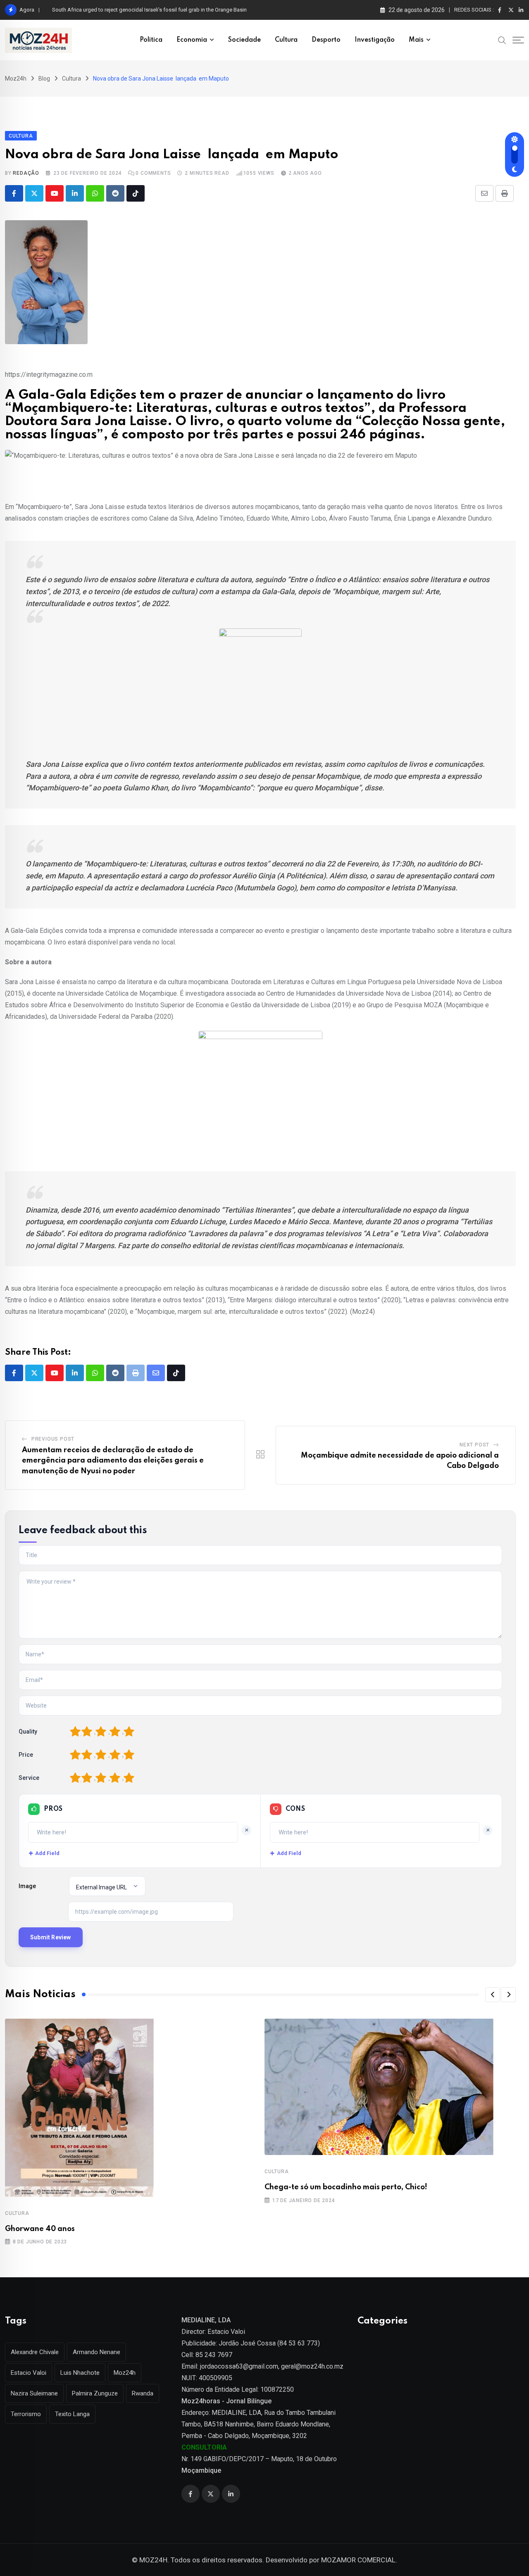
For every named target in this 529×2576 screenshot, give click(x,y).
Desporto (326, 40)
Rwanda (143, 2393)
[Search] (502, 40)
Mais (416, 40)
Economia (192, 40)
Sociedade (244, 40)
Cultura (286, 40)
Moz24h (125, 2373)
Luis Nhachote (80, 2373)
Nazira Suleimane (34, 2393)
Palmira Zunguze (95, 2393)
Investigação (375, 40)
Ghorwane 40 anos (40, 2229)
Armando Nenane (97, 2352)
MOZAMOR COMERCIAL (358, 2560)
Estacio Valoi (29, 2373)
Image (27, 1886)
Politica (151, 40)
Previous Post (53, 1439)
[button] (493, 1995)
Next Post (474, 1445)
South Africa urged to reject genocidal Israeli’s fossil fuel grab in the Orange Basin (149, 10)
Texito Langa (72, 2414)
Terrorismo (26, 2414)
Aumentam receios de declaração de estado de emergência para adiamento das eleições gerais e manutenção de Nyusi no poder (113, 1461)
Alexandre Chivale (35, 2352)
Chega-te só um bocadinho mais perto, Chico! (346, 2187)
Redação (26, 173)
